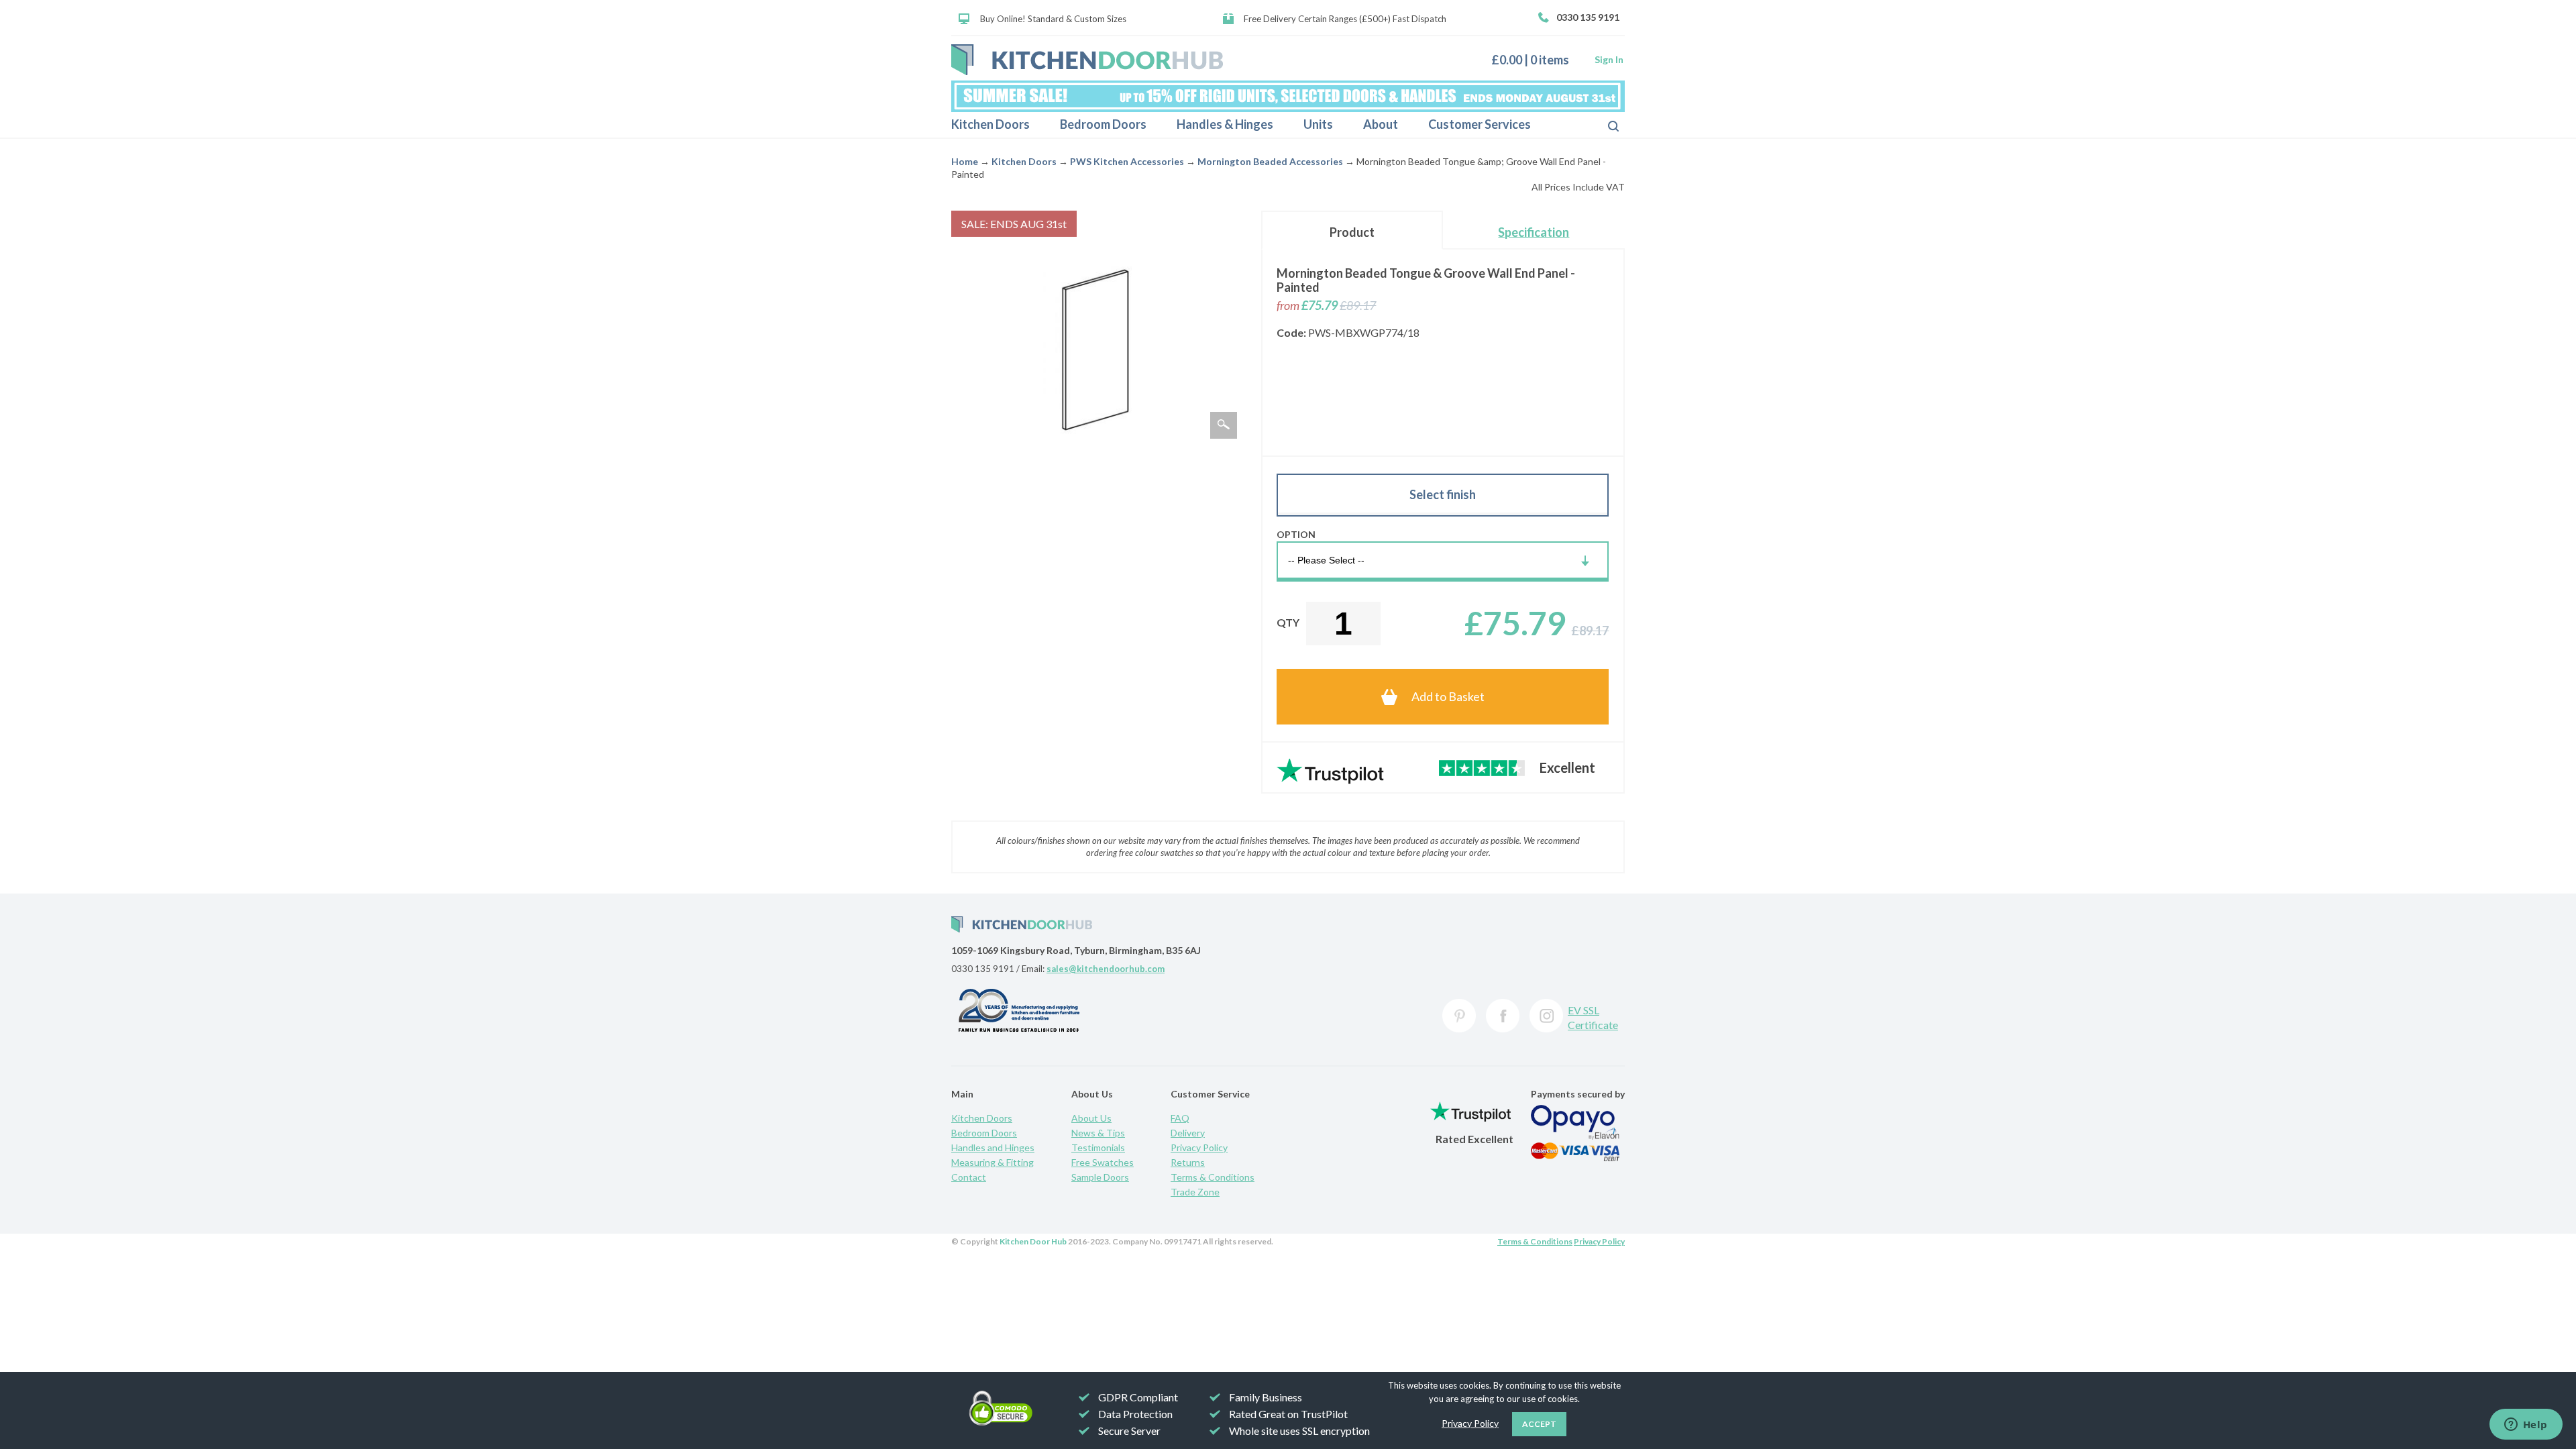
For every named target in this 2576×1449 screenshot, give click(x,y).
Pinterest (1459, 1016)
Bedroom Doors (1103, 124)
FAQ (1180, 1118)
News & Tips (1098, 1133)
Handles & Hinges (1225, 124)
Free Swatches (1103, 1162)
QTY (1288, 622)
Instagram (1546, 1016)
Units (1318, 124)
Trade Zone (1195, 1192)
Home (965, 161)
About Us (1091, 1118)
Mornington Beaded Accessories (1270, 161)
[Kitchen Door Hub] (1087, 60)
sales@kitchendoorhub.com (1106, 969)
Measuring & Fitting (992, 1162)
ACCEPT (1539, 1424)
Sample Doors (1100, 1177)
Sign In (1609, 59)
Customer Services (1480, 124)
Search (1603, 125)
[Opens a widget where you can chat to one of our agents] (2526, 1426)
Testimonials (1098, 1147)
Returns (1188, 1162)
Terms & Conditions (1213, 1177)
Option (1296, 534)
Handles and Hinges (993, 1147)
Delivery (1188, 1133)
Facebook (1503, 1016)
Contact (969, 1177)
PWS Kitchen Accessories (1127, 161)
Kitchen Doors (990, 124)
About (1381, 124)
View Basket (1535, 59)
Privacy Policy (1199, 1147)
